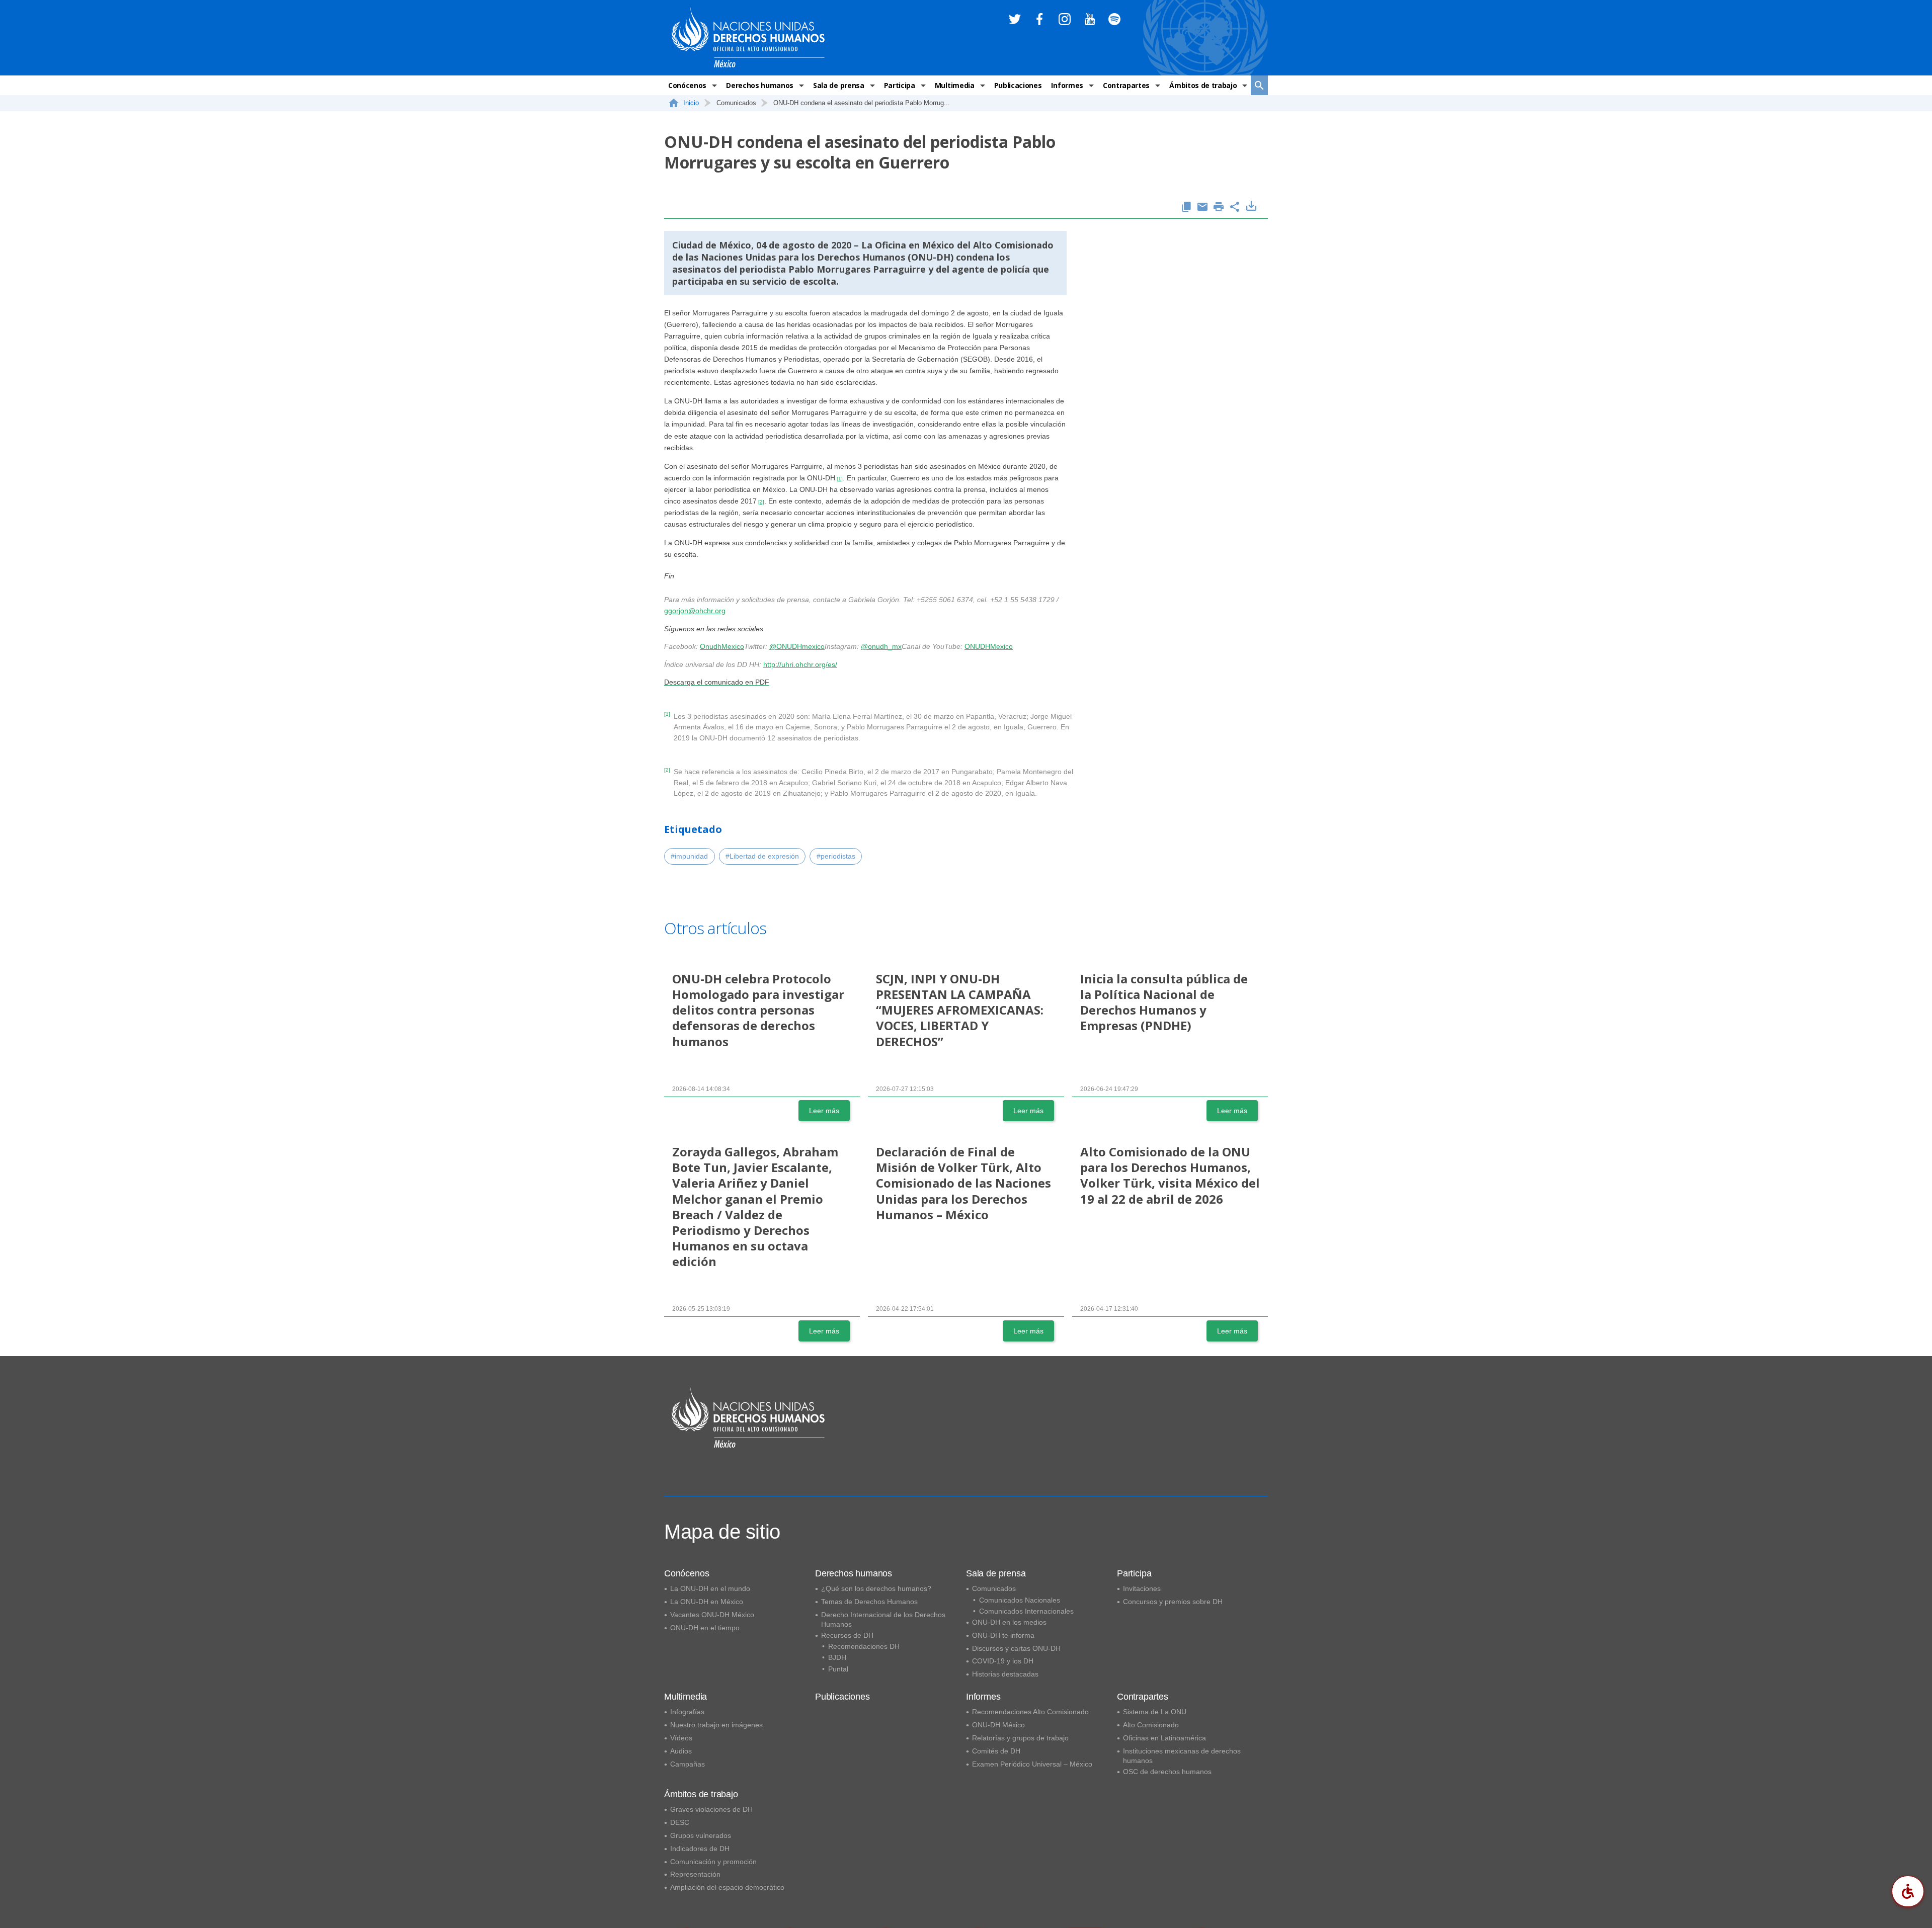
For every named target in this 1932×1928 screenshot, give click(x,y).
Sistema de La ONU (1155, 1712)
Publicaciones (1018, 85)
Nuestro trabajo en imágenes (716, 1725)
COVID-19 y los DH (1003, 1661)
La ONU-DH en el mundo (710, 1588)
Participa (900, 85)
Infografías (687, 1712)
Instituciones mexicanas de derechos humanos (1182, 1756)
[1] (840, 479)
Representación (695, 1874)
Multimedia (955, 85)
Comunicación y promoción (713, 1862)
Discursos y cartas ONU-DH (1016, 1648)
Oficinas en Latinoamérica (1164, 1738)
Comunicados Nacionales (1020, 1600)
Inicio (691, 103)
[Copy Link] (1186, 207)
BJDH (837, 1657)
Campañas (688, 1764)
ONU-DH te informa (1003, 1635)
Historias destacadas (1005, 1674)
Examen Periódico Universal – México (1032, 1764)
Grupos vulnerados (701, 1835)
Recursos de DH (847, 1635)
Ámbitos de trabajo (1203, 85)
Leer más (824, 1111)
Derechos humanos (760, 85)
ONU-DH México (998, 1725)
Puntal (838, 1669)
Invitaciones (1142, 1588)
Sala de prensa (839, 85)
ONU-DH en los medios (1009, 1622)
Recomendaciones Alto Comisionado (1030, 1712)
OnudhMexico (722, 646)
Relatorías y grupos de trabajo (1020, 1738)
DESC (680, 1822)
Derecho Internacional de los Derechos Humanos (883, 1619)
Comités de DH (996, 1751)
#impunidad (689, 856)
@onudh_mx (881, 646)
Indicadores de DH (700, 1849)
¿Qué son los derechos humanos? (876, 1588)
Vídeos (681, 1738)
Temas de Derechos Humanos (869, 1602)
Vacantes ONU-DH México (712, 1615)
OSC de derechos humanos (1167, 1772)
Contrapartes (1126, 85)
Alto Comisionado (1151, 1725)
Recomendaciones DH (864, 1646)
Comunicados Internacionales (1026, 1611)
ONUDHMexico (989, 646)
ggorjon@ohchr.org (695, 611)
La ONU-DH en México (707, 1602)
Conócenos (687, 85)
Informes (1067, 85)
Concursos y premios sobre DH (1173, 1602)
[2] (761, 502)
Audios (681, 1751)
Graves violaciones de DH (711, 1809)
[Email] (1202, 207)
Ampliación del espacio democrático (727, 1887)
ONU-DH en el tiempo (705, 1628)
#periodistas (836, 856)
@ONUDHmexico (797, 646)
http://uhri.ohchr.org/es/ (800, 664)
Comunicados (994, 1588)
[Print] (1219, 207)
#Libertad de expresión (762, 856)
